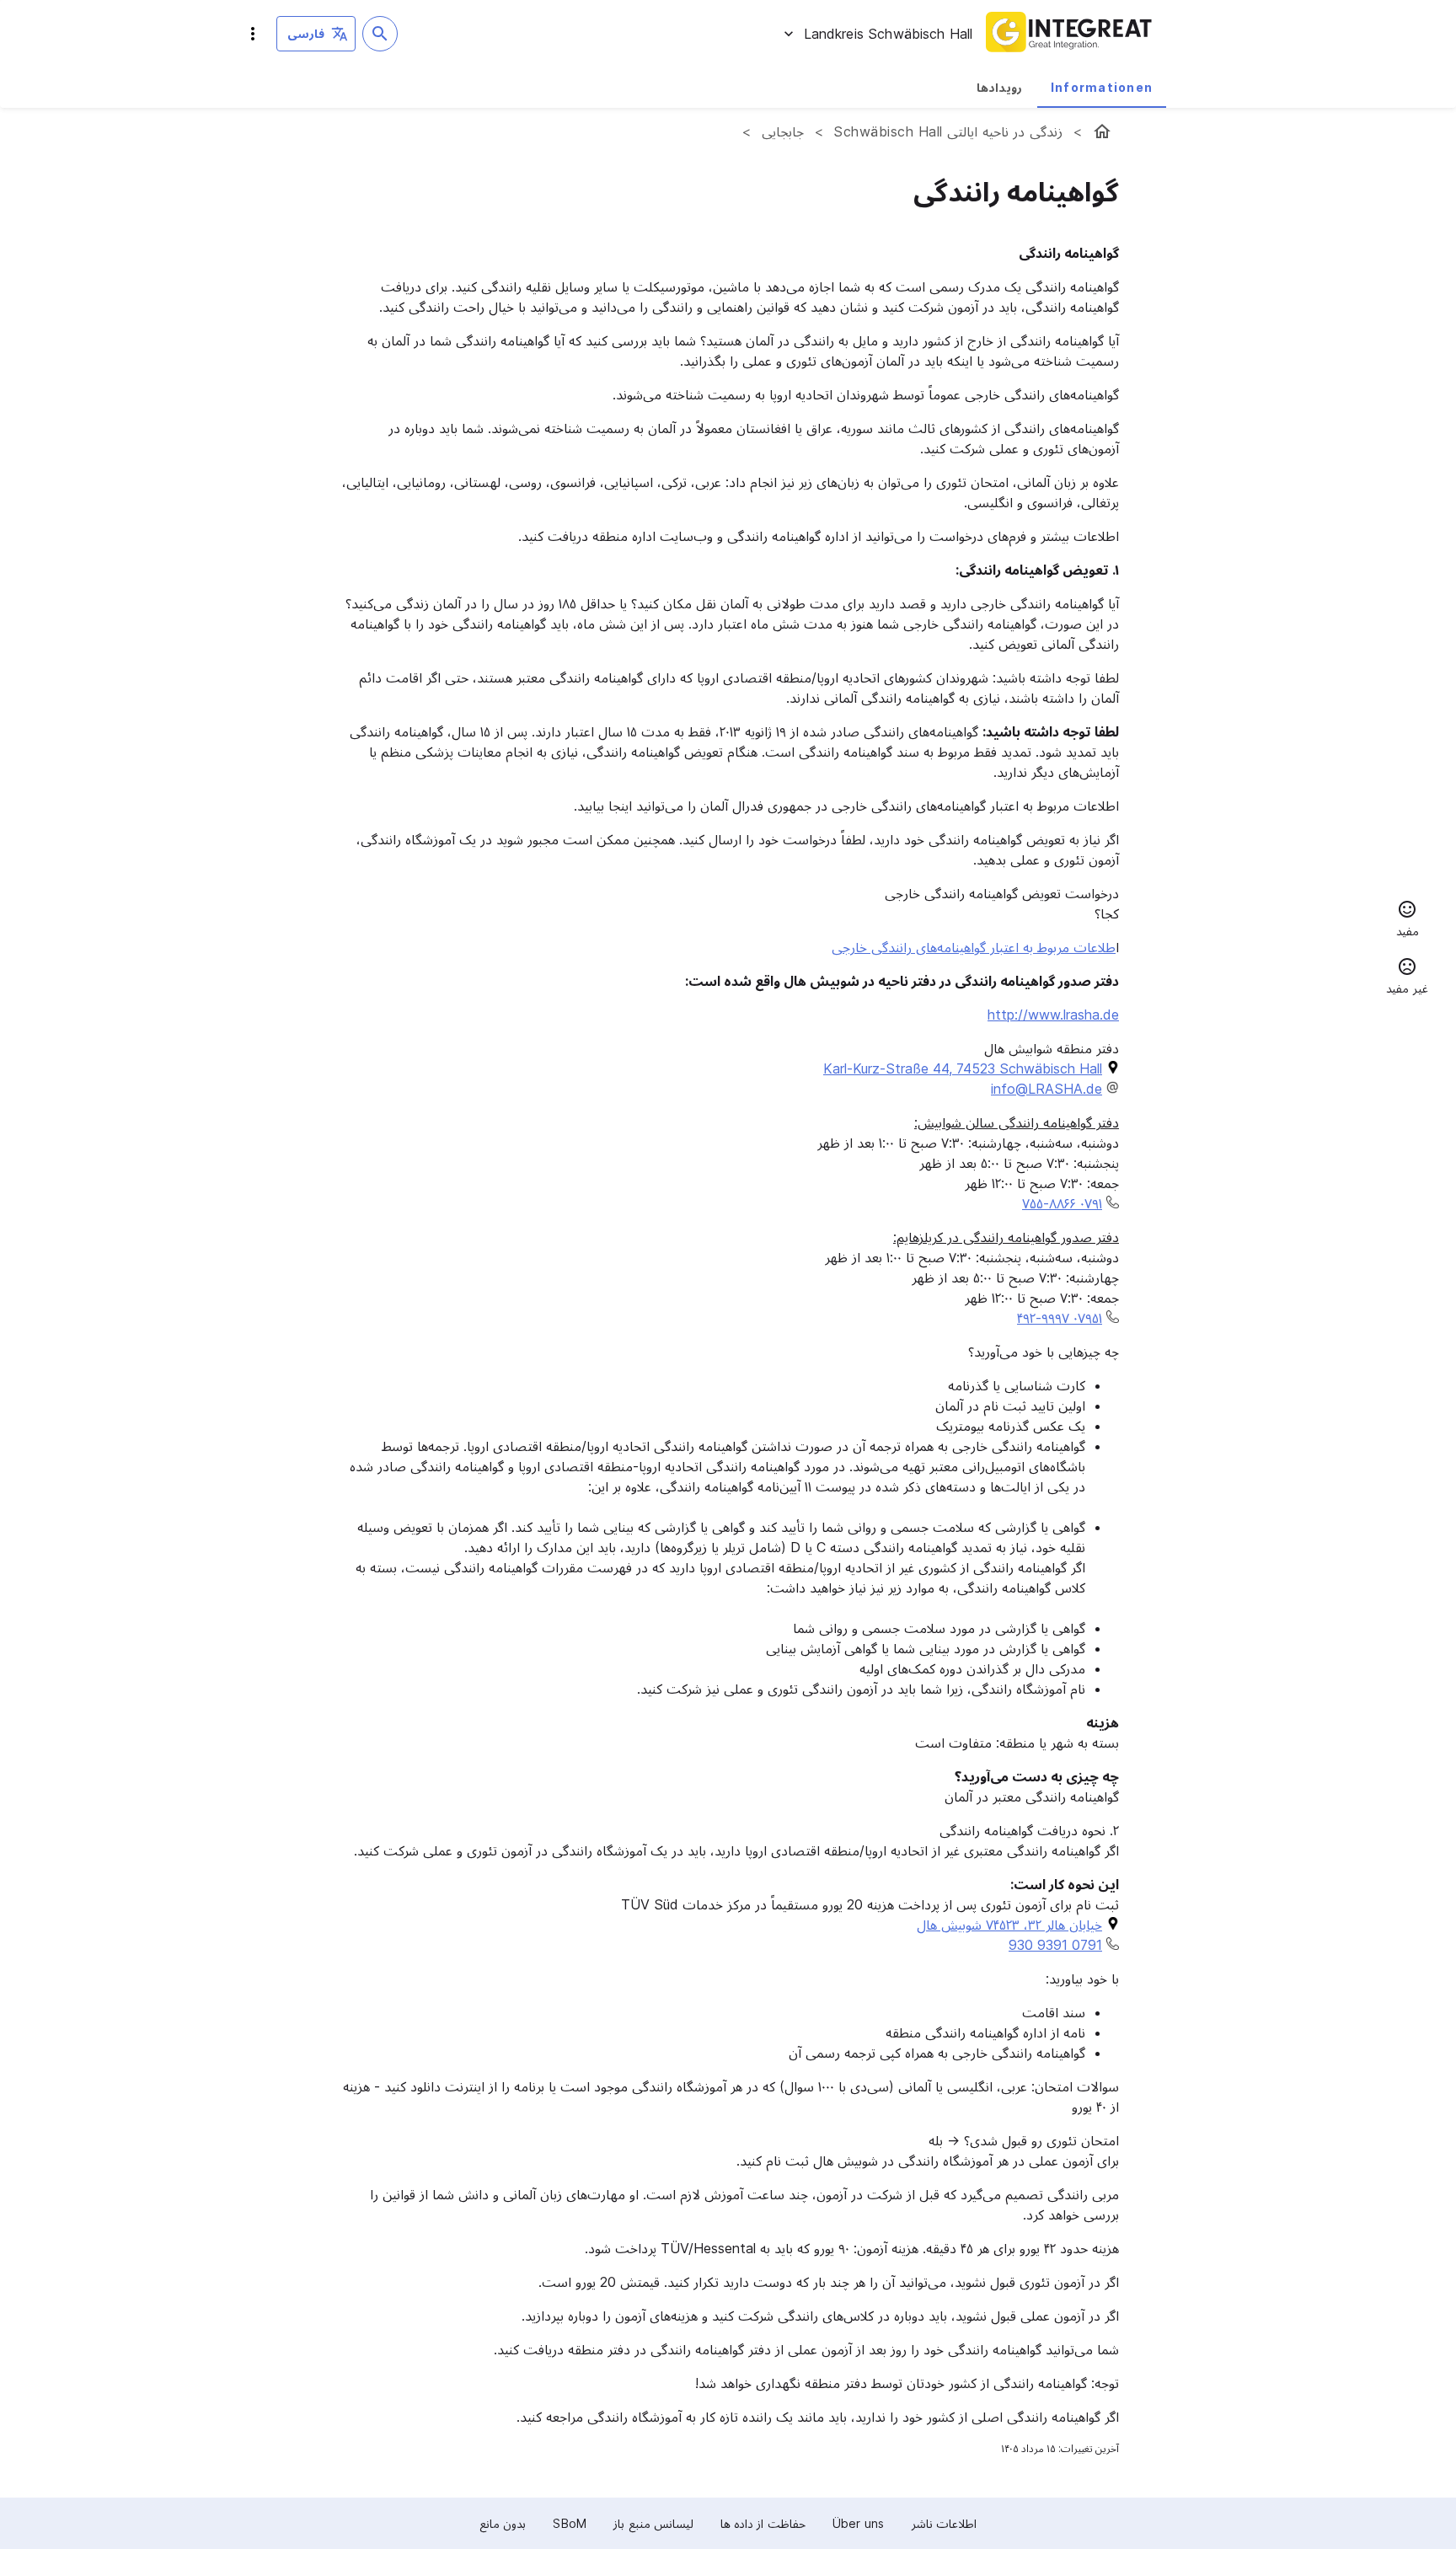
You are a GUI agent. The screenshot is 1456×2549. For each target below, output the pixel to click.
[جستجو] (380, 34)
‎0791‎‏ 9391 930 (1055, 1945)
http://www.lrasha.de (1053, 1015)
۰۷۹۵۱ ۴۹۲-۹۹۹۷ (1060, 1318)
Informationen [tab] (1102, 87)
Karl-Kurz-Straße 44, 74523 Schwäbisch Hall (963, 1068)
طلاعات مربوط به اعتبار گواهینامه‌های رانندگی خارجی (974, 947)
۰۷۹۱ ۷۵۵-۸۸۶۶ (1062, 1203)
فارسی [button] (306, 33)
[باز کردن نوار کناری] (253, 34)
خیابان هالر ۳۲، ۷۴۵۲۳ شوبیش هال (1009, 1925)
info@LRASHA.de (1046, 1089)
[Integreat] (1069, 34)
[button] (1407, 921)
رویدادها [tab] (999, 87)
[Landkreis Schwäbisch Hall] (1102, 131)
